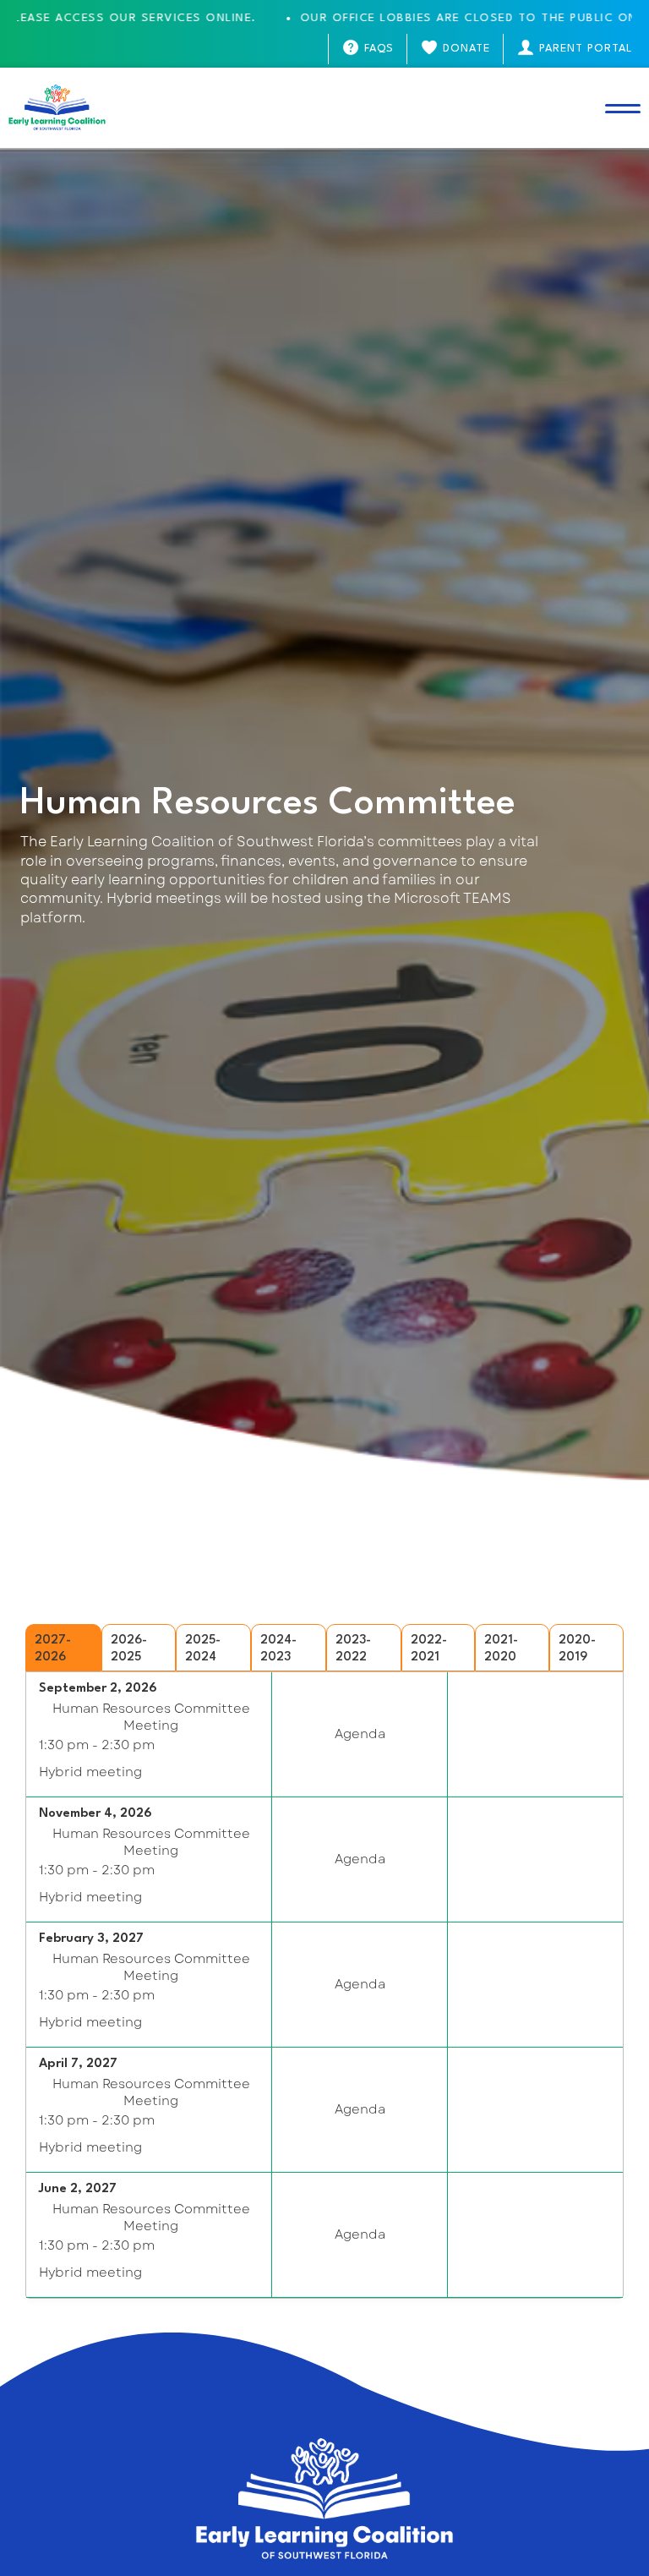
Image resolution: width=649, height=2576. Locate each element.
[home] (57, 108)
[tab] (63, 1648)
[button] (623, 108)
